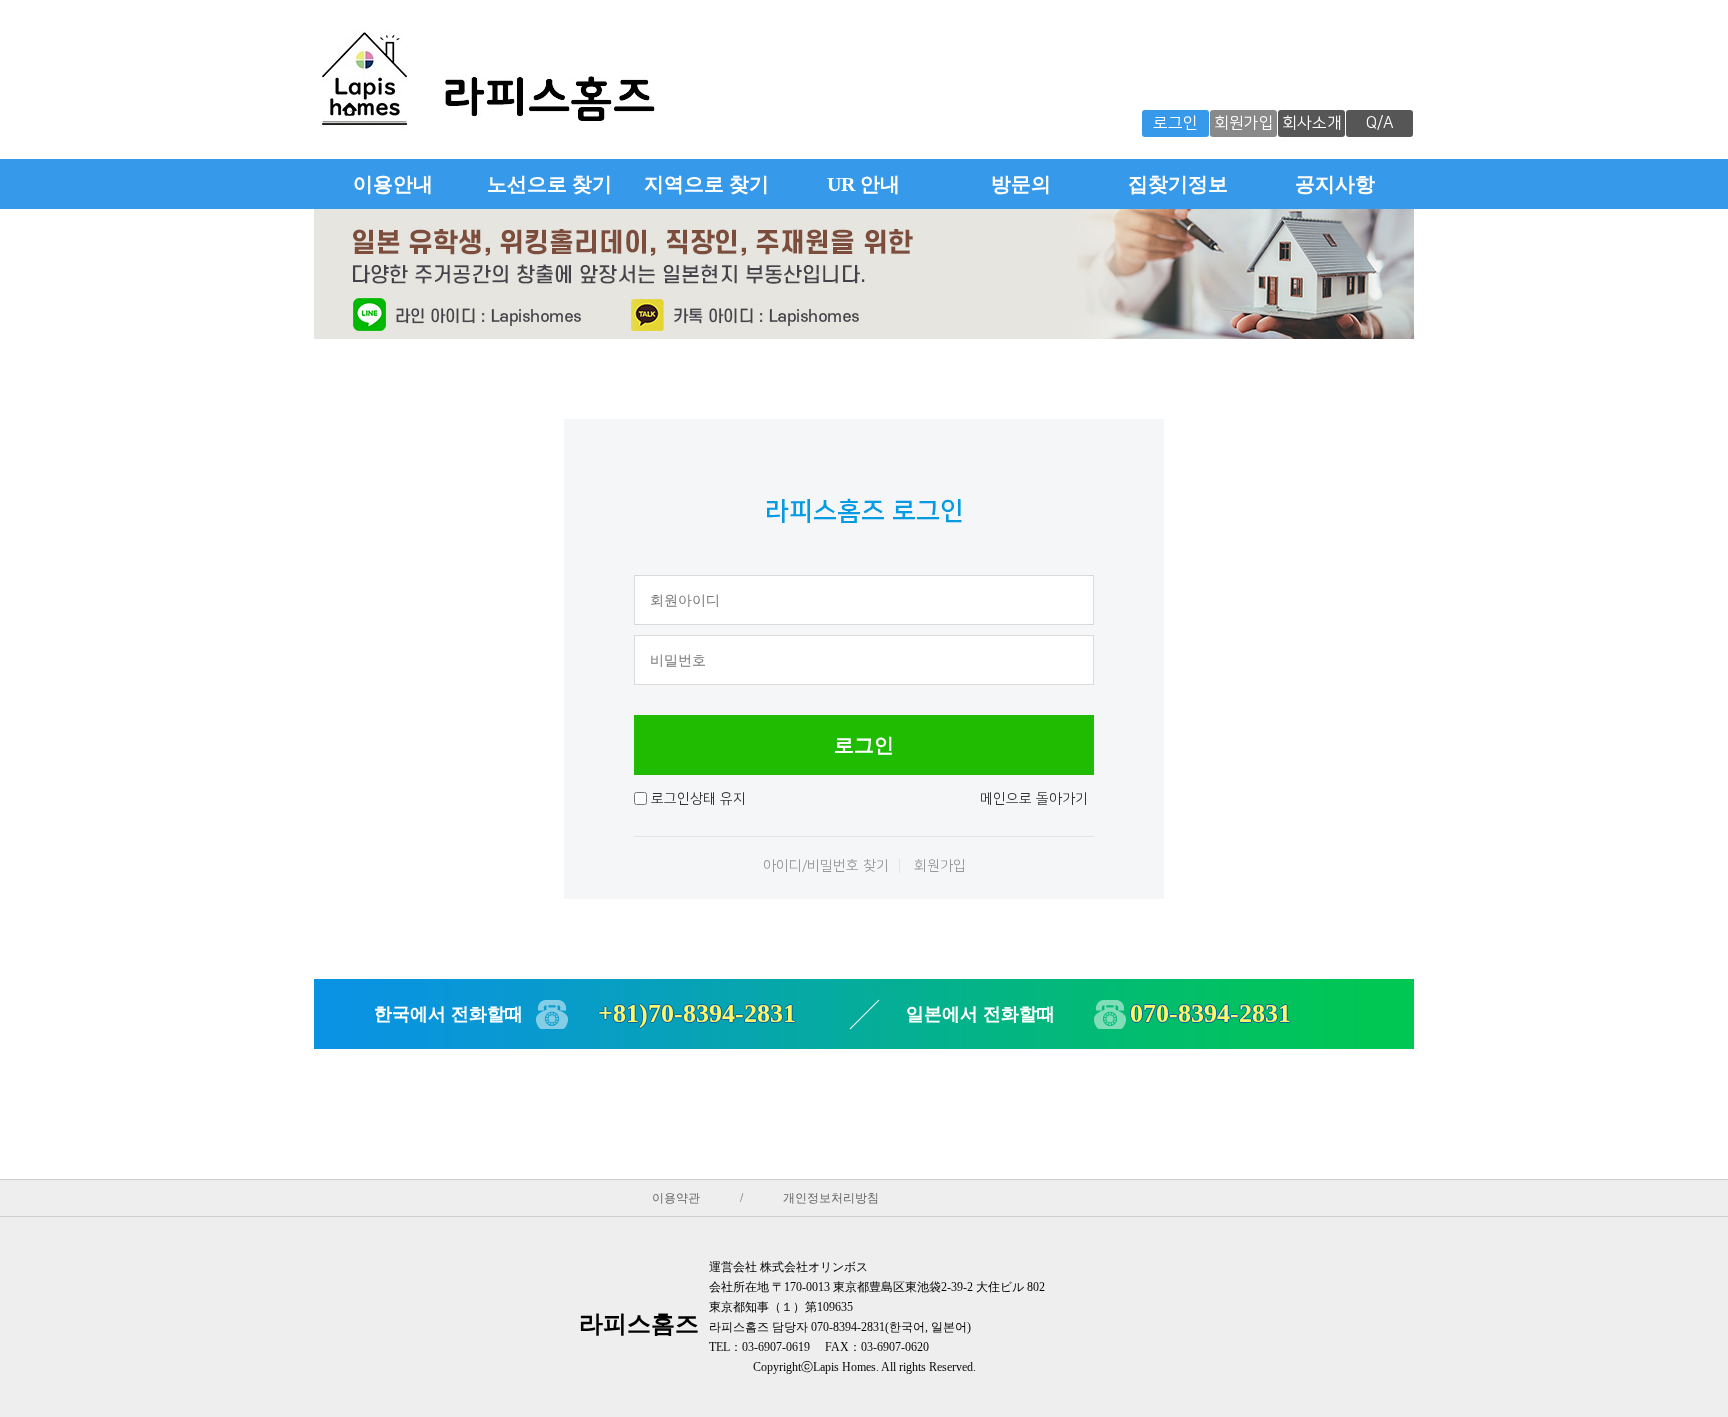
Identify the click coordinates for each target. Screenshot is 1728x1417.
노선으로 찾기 (549, 184)
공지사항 (1335, 184)
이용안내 (393, 184)
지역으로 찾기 (706, 184)
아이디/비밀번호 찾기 (826, 866)
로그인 (1175, 123)
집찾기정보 (1178, 184)
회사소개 (1312, 123)
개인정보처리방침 (831, 1198)
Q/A (1380, 123)
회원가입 (1244, 123)
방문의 (1021, 184)
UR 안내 (863, 184)
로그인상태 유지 (698, 799)
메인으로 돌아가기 (1034, 799)
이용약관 (676, 1198)
